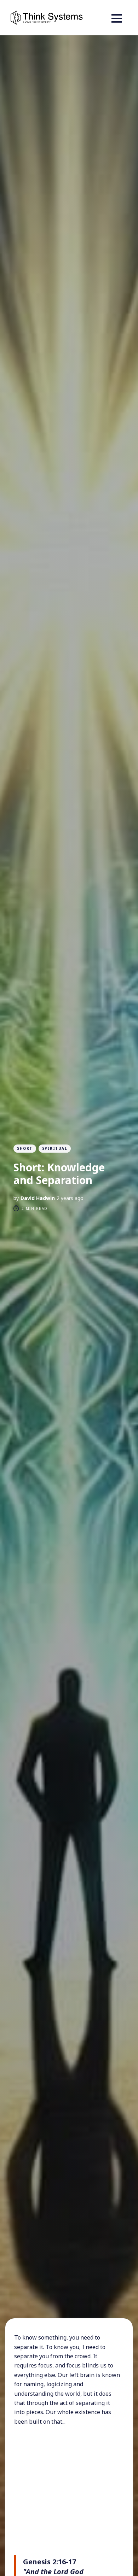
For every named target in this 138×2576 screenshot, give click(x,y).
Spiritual (55, 1148)
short (25, 1148)
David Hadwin (38, 1198)
